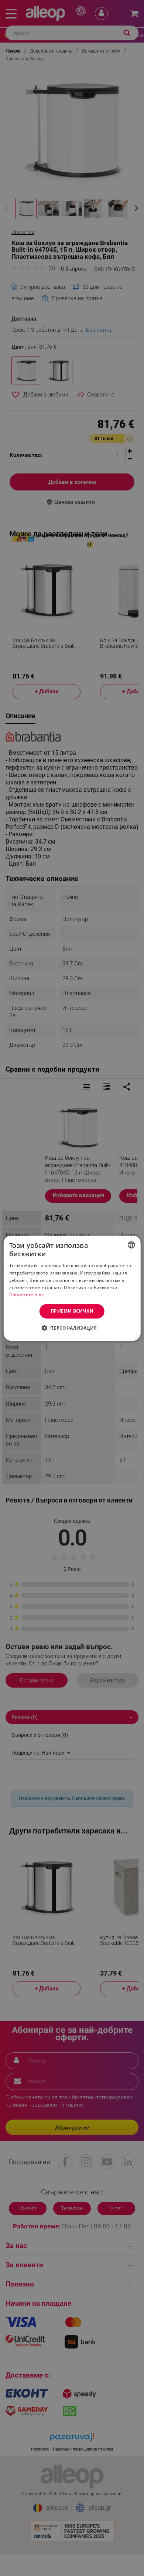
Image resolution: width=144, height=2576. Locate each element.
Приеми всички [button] (72, 1311)
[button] (72, 1328)
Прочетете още (27, 1295)
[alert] (72, 1288)
